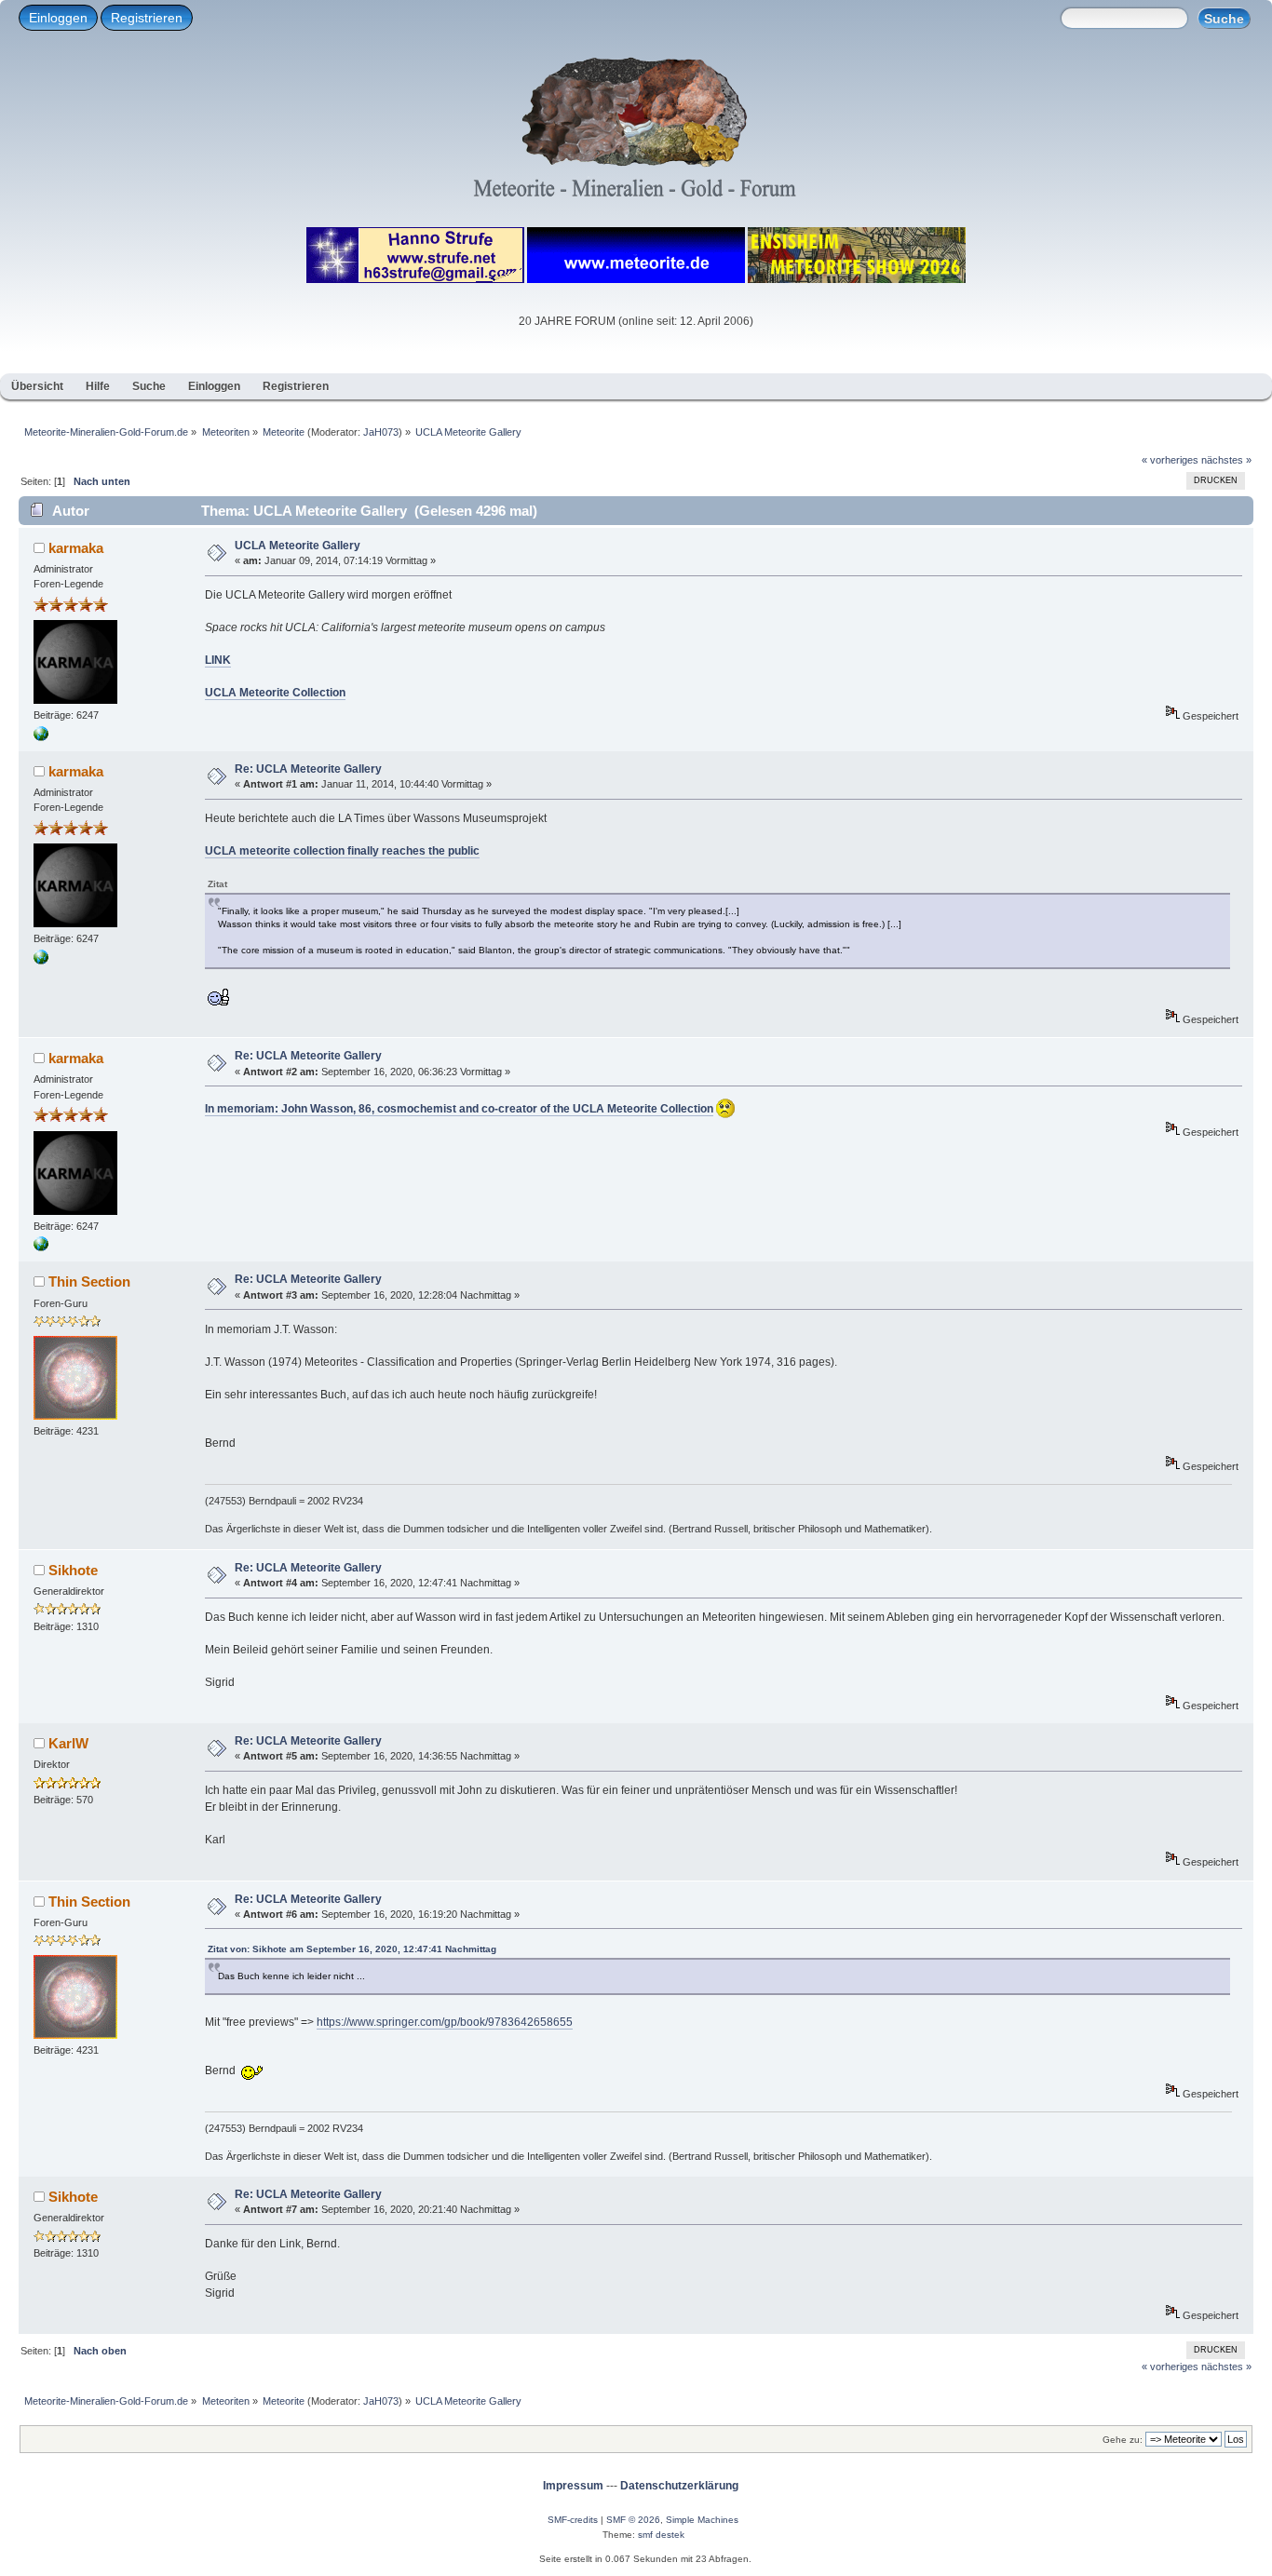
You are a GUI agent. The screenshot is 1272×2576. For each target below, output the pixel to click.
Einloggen (58, 18)
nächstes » (1226, 460)
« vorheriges (1170, 460)
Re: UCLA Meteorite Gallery (308, 769)
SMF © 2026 (633, 2520)
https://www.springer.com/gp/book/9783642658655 (445, 2022)
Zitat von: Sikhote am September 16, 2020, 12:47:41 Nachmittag (352, 1949)
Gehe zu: (1123, 2440)
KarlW (68, 1743)
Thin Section (89, 1281)
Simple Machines (702, 2520)
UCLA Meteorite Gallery (298, 546)
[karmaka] (41, 737)
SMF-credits (573, 2520)
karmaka (76, 548)
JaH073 (381, 432)
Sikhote (73, 1570)
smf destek (661, 2535)
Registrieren (147, 18)
